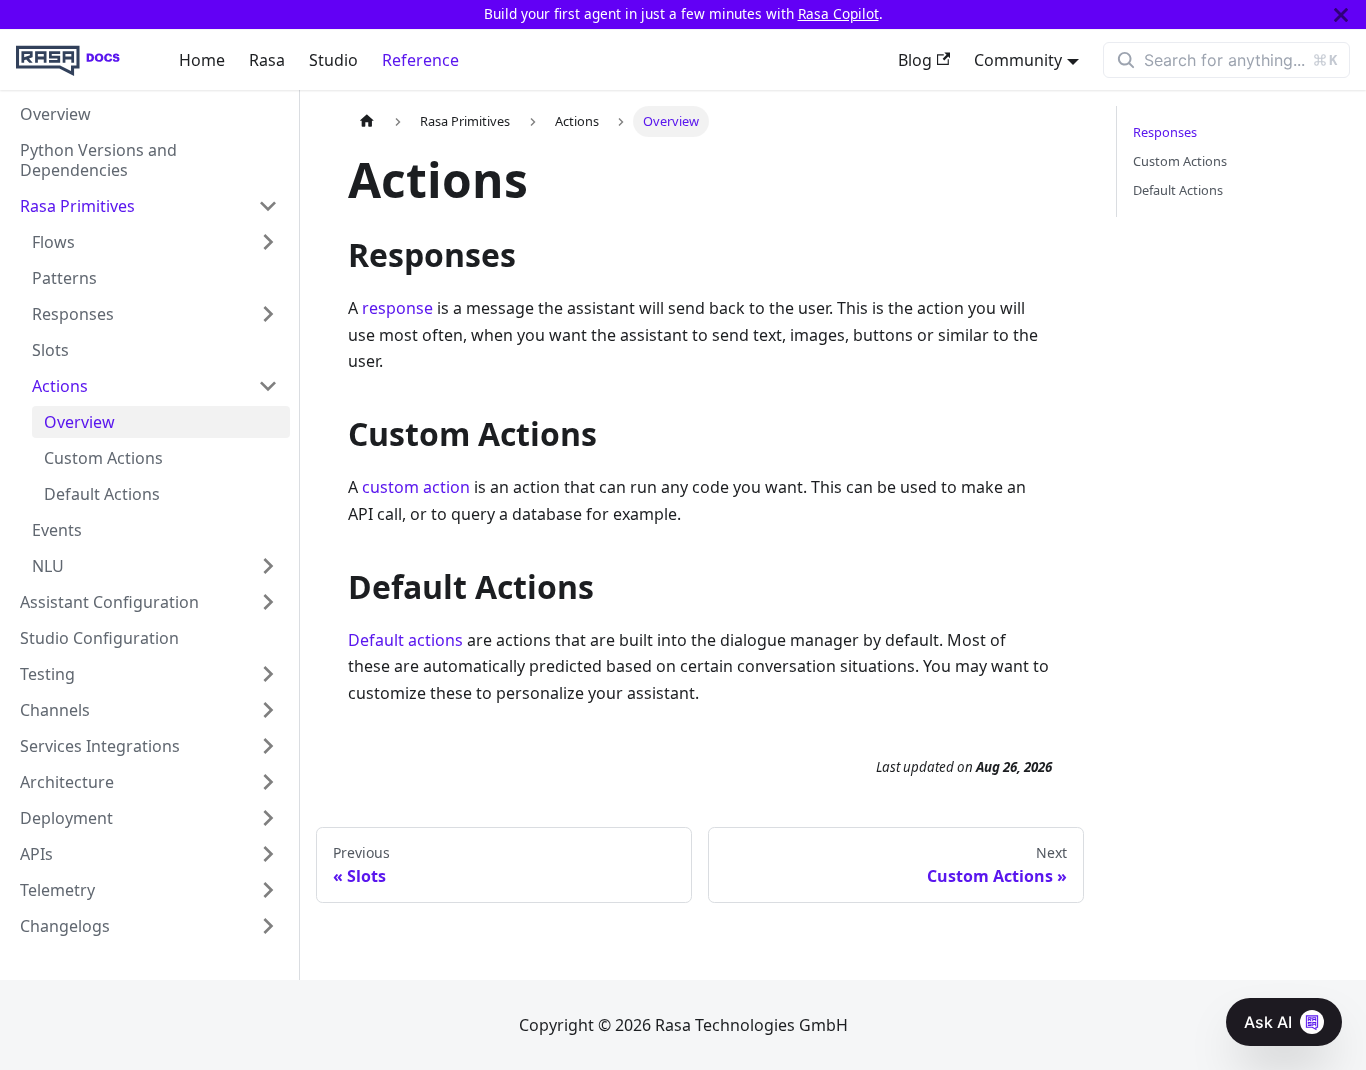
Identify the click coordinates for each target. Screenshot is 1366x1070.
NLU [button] (48, 566)
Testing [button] (47, 674)
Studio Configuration (99, 638)
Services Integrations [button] (100, 746)
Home (202, 60)
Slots (50, 350)
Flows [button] (53, 242)
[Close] (1341, 14)
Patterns (64, 278)
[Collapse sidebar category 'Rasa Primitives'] (268, 206)
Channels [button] (55, 710)
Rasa (267, 60)
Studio (333, 60)
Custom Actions (103, 458)
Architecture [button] (67, 782)
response (397, 308)
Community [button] (1018, 60)
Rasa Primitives (77, 206)
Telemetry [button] (57, 890)
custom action (416, 487)
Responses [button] (73, 314)
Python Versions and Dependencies (98, 160)
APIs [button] (36, 854)
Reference (420, 60)
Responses (1165, 132)
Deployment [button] (66, 818)
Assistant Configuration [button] (109, 602)
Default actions (405, 640)
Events (57, 530)
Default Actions (102, 494)
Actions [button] (60, 386)
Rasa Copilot (838, 13)
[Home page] (367, 121)
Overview (55, 114)
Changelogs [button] (65, 926)
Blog (915, 60)
